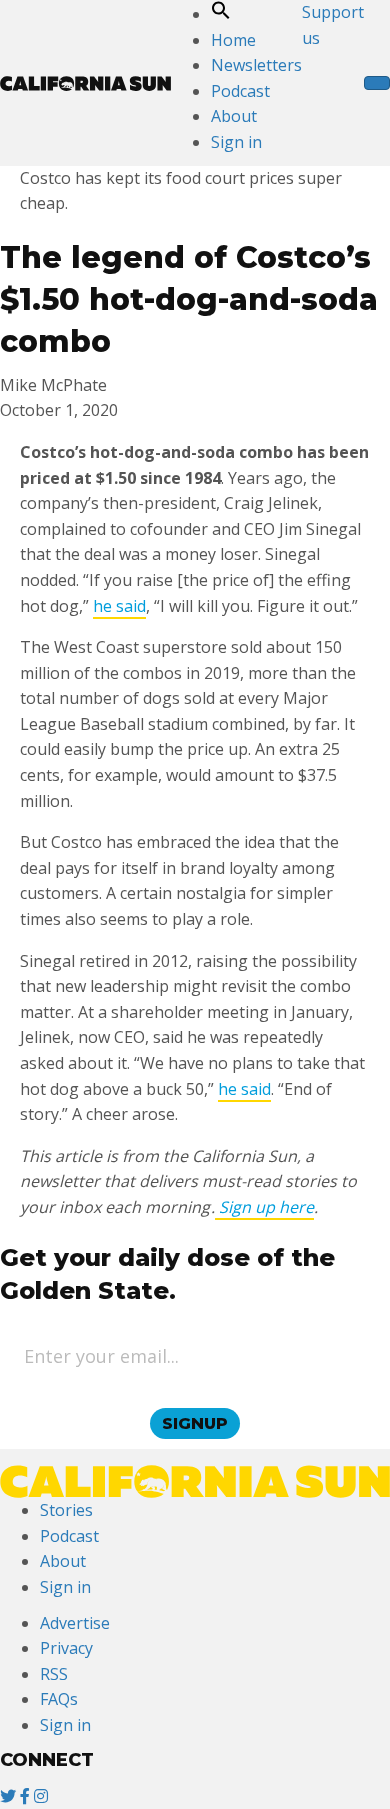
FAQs (59, 1699)
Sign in (236, 142)
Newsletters (256, 65)
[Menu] (377, 83)
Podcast (240, 91)
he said (119, 606)
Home (233, 40)
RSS (54, 1674)
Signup (195, 1423)
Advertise (75, 1623)
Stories (66, 1510)
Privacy (66, 1648)
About (234, 116)
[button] (221, 14)
